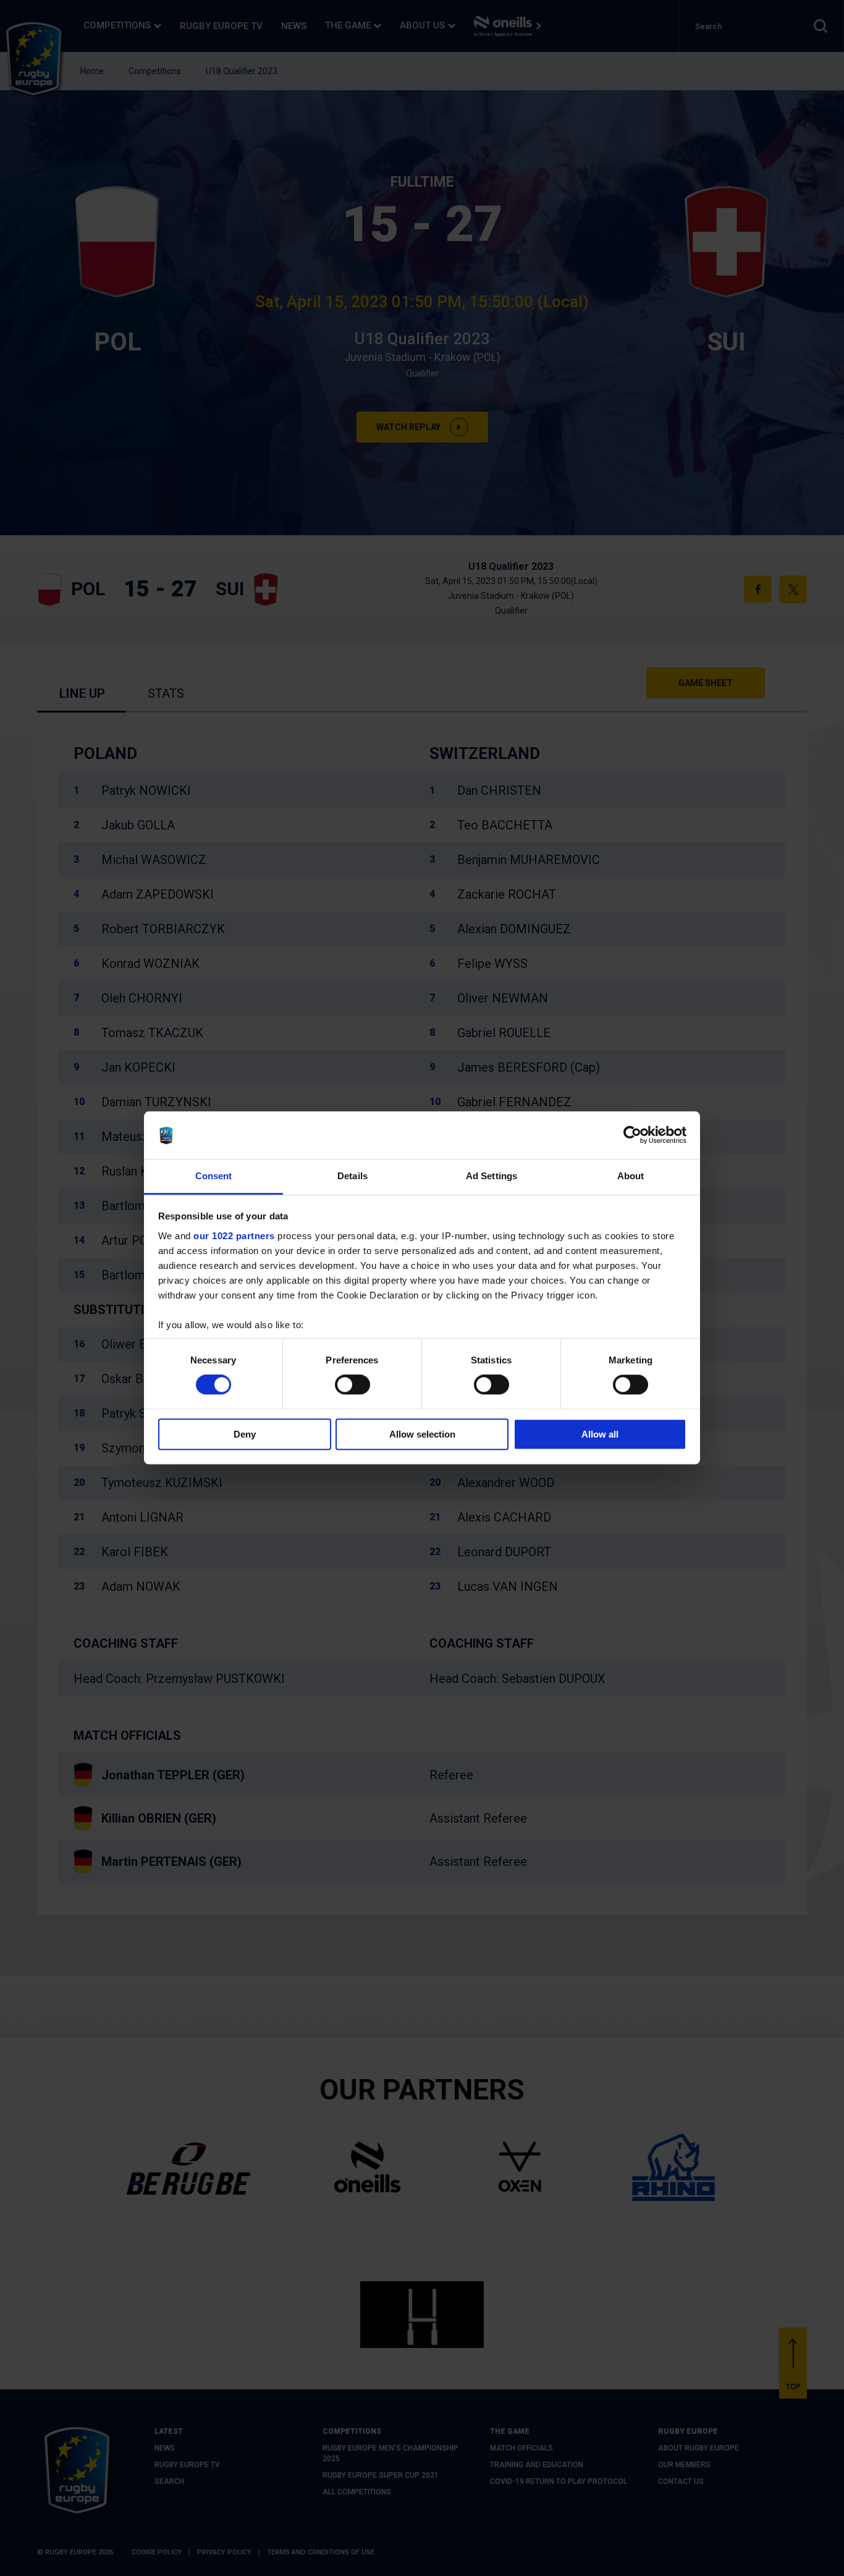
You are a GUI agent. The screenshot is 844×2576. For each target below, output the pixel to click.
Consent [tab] (214, 1176)
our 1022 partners (234, 1236)
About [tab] (631, 1176)
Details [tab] (352, 1176)
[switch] (352, 1384)
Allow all (600, 1434)
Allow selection (422, 1434)
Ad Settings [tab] (492, 1176)
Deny (245, 1434)
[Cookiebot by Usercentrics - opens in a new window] (632, 1135)
